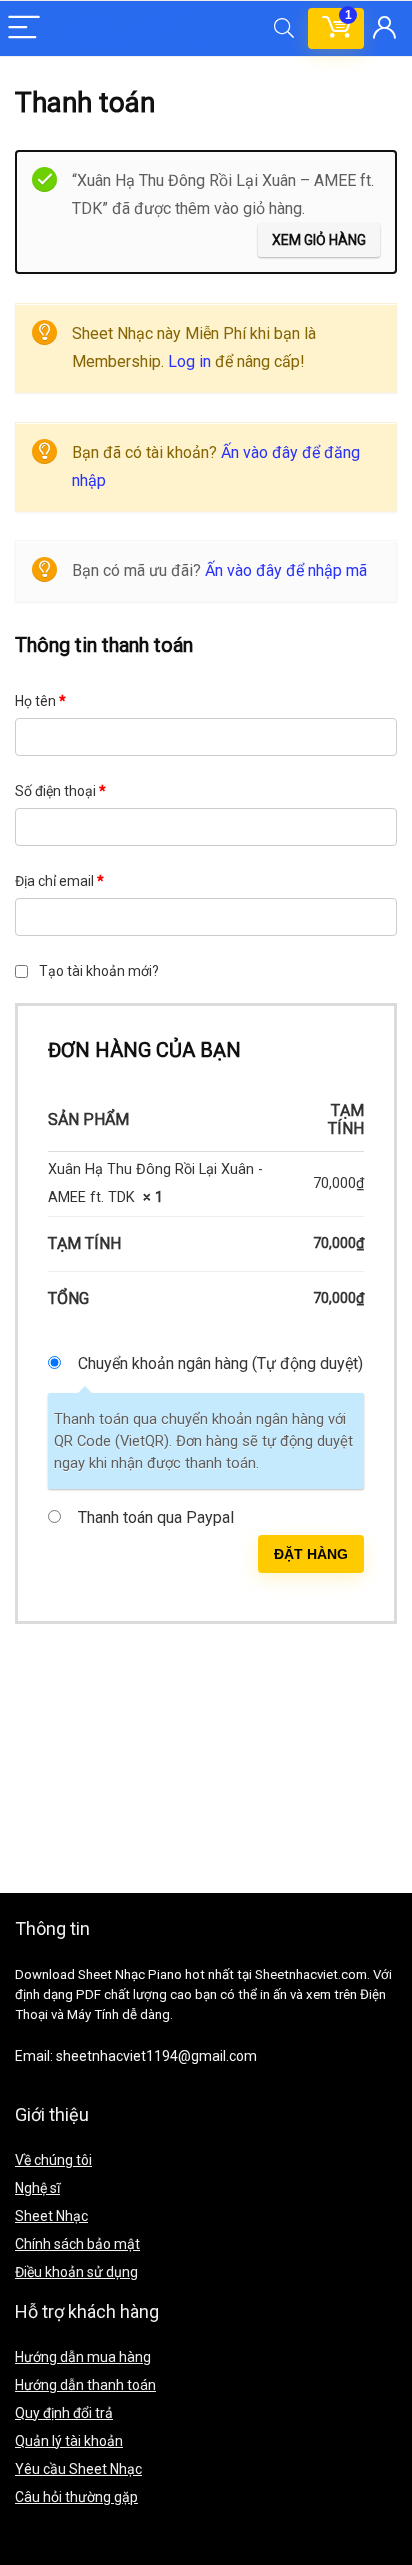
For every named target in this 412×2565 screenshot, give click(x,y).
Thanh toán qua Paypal (156, 1517)
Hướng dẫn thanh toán (85, 2385)
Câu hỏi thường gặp (76, 2497)
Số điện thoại (60, 791)
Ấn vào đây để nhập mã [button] (286, 570)
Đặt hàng (311, 1554)
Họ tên (40, 701)
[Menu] (24, 28)
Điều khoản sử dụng (76, 2272)
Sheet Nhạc (51, 2216)
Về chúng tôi (53, 2160)
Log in (189, 361)
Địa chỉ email (59, 881)
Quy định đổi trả (64, 2413)
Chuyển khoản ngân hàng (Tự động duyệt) (220, 1363)
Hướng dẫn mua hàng (83, 2357)
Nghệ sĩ (37, 2188)
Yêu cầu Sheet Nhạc (78, 2469)
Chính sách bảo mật (77, 2244)
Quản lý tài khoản (69, 2441)
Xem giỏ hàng (319, 240)
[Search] (284, 28)
